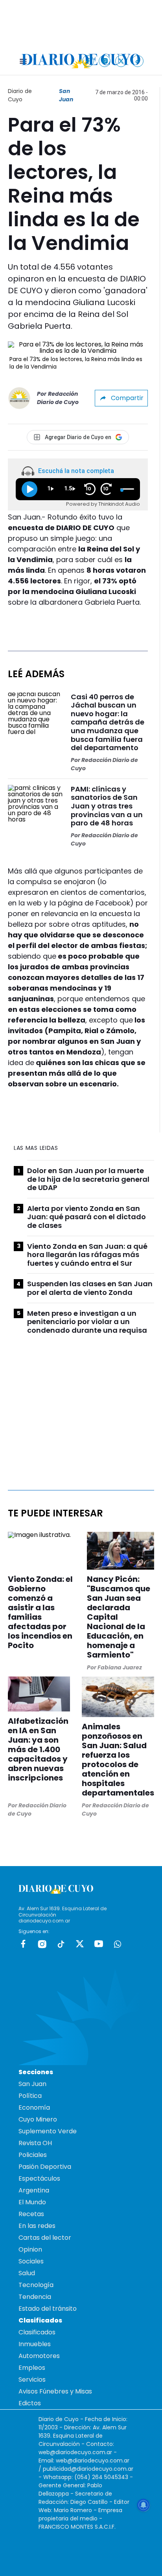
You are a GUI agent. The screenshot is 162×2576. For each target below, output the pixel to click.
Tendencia (35, 2297)
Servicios (32, 2379)
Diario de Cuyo (20, 95)
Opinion (30, 2249)
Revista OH (35, 2143)
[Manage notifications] (144, 2505)
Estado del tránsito (48, 2309)
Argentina (34, 2190)
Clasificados (37, 2332)
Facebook (23, 1944)
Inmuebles (35, 2344)
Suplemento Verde (48, 2131)
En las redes (37, 2226)
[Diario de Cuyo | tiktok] (138, 61)
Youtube (99, 1944)
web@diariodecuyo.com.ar (75, 2452)
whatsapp (118, 1944)
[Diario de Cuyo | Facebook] (88, 61)
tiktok (61, 1944)
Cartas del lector (45, 2238)
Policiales (33, 2155)
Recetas (31, 2214)
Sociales (31, 2261)
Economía (34, 2108)
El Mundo (32, 2202)
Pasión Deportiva (45, 2167)
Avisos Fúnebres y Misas (55, 2391)
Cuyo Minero (38, 2119)
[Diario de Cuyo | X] (121, 61)
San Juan (66, 95)
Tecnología (36, 2285)
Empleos (32, 2368)
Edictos (30, 2403)
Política (30, 2096)
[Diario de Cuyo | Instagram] (105, 61)
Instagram (42, 1944)
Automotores (39, 2356)
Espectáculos (39, 2178)
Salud (27, 2273)
